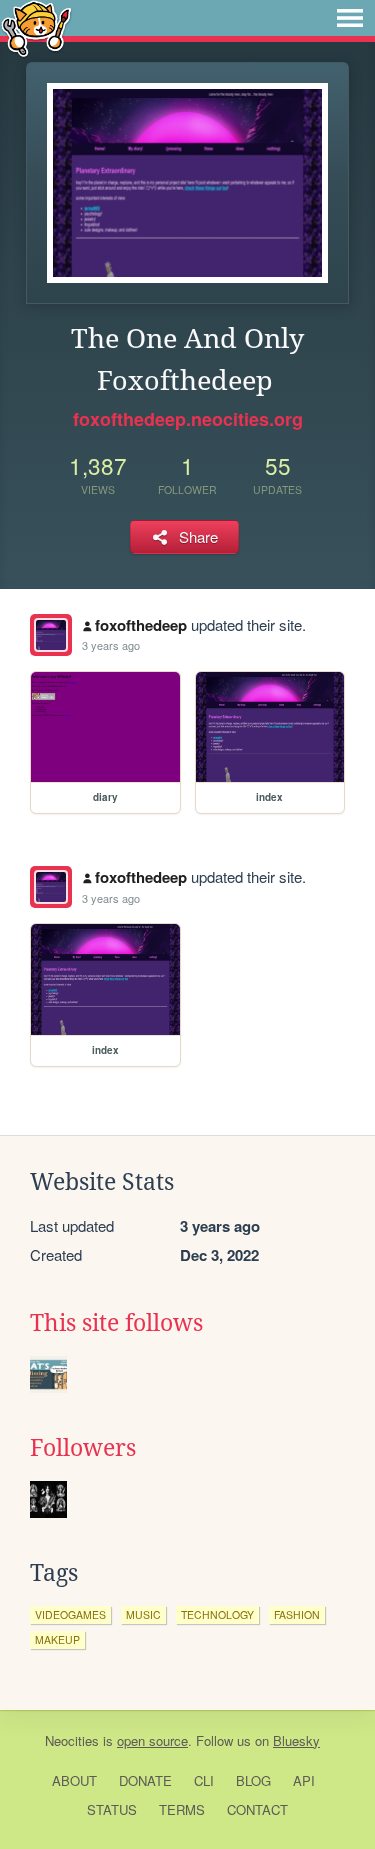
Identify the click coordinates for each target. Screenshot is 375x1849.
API (304, 1780)
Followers (83, 1448)
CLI (204, 1780)
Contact (257, 1809)
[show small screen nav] (350, 18)
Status (112, 1809)
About (74, 1780)
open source (152, 1740)
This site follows (116, 1323)
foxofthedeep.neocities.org (188, 419)
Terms (182, 1809)
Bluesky (296, 1740)
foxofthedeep (141, 625)
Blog (253, 1780)
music (143, 1614)
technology (217, 1614)
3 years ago (111, 645)
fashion (297, 1614)
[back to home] (36, 27)
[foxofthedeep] (51, 635)
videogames (70, 1614)
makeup (57, 1639)
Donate (145, 1780)
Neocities (72, 1740)
